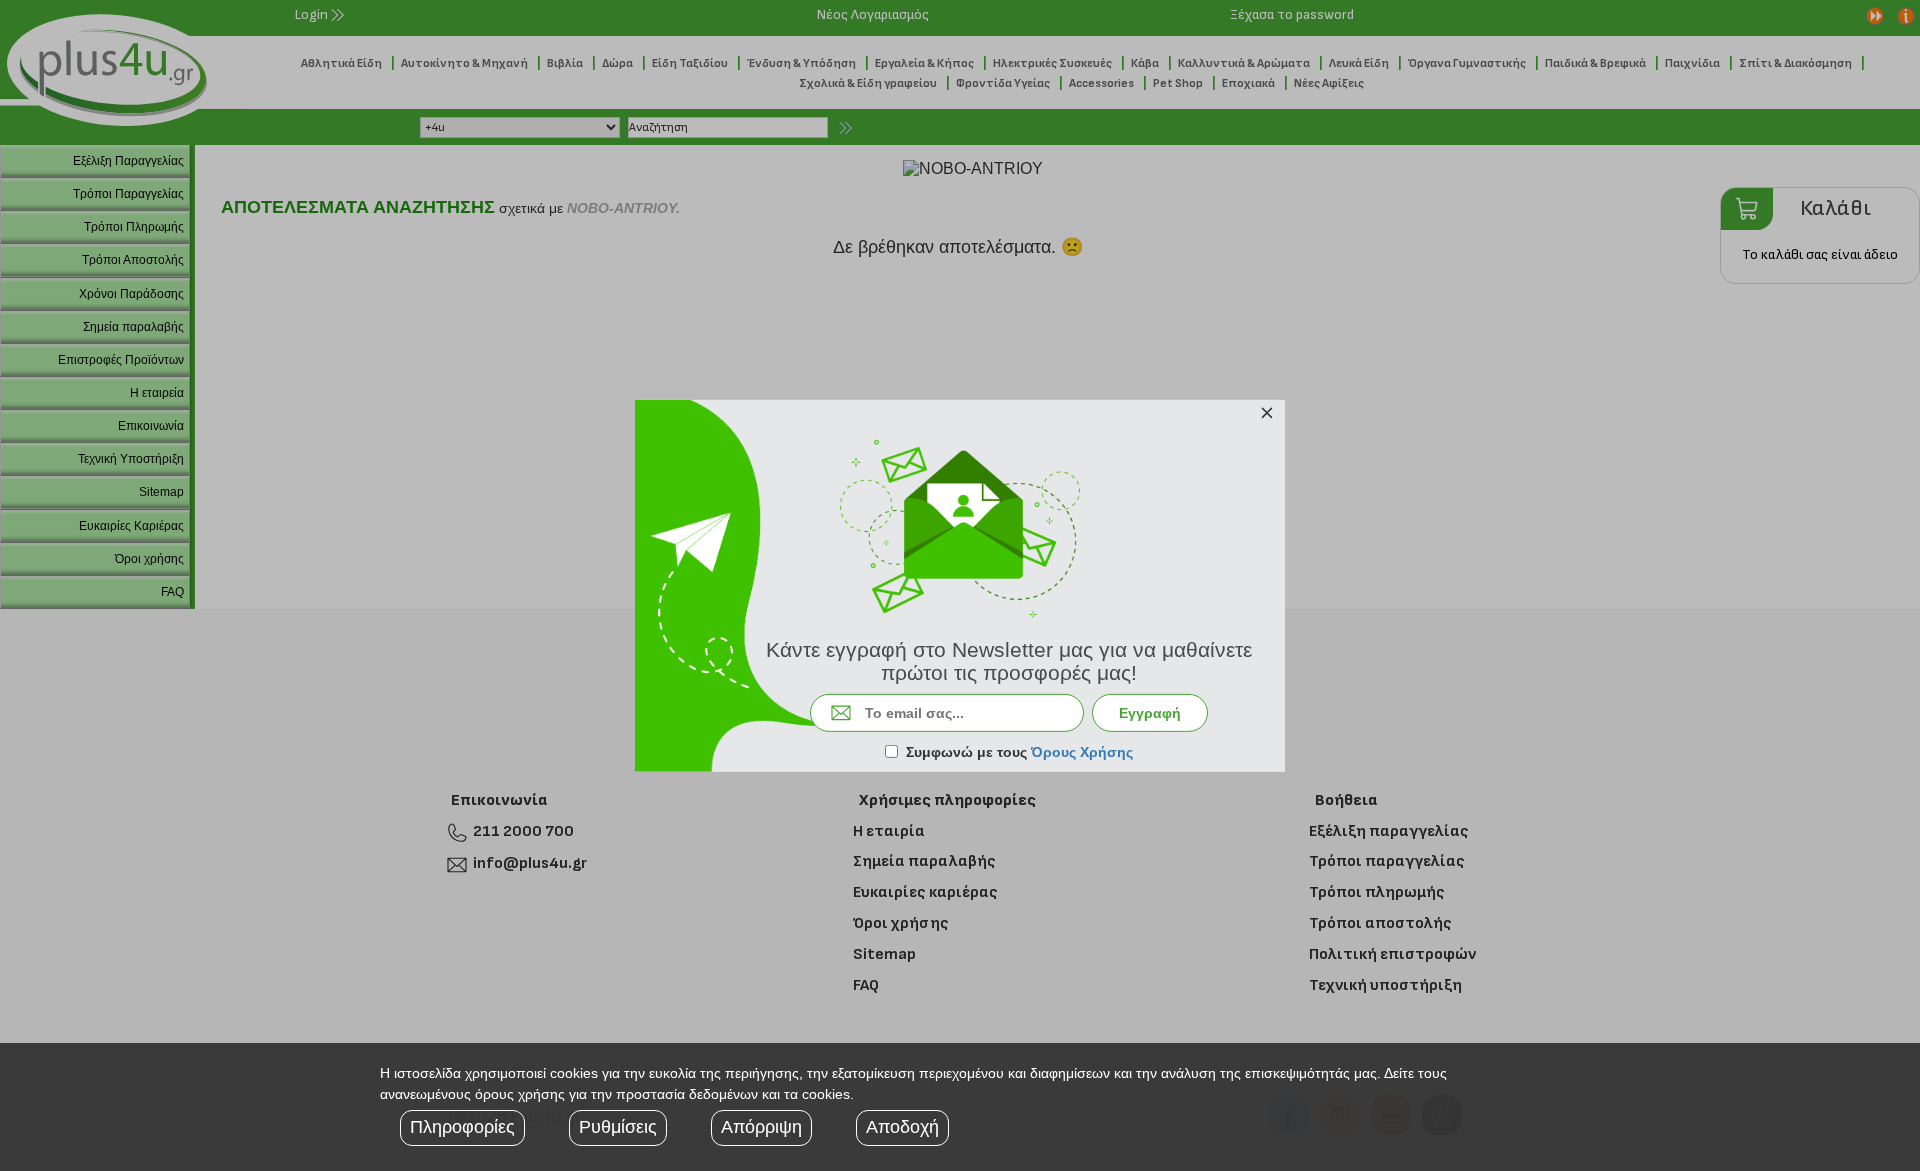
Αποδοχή (902, 1127)
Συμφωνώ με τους (1019, 752)
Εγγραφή (1150, 713)
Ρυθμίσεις (618, 1127)
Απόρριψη (761, 1127)
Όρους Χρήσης (1082, 752)
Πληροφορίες (462, 1127)
